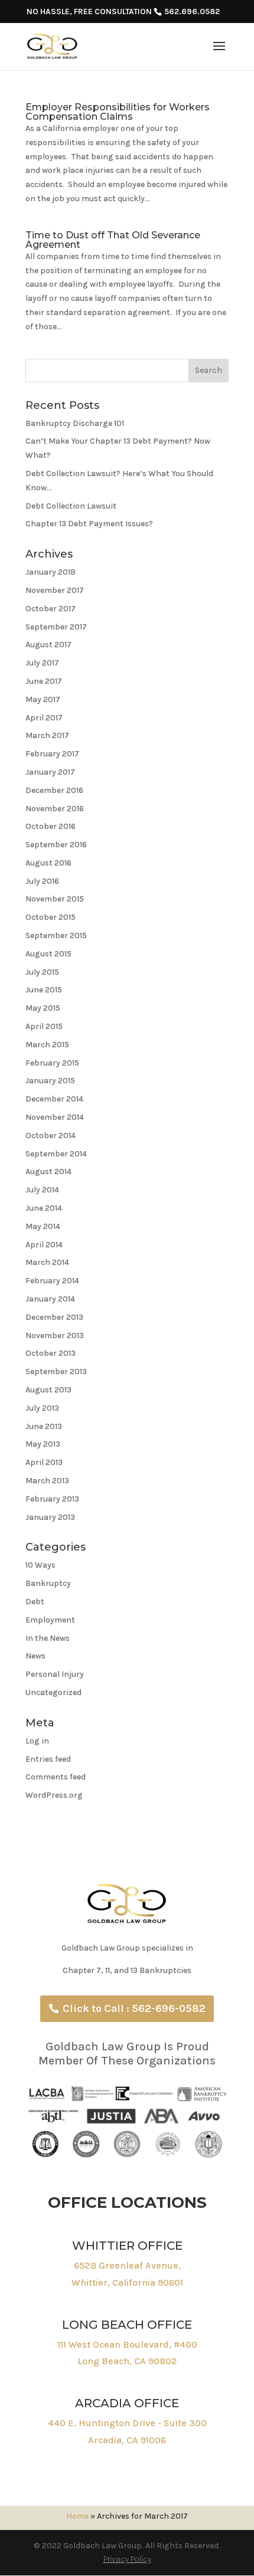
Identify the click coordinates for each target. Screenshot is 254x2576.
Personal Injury (55, 1674)
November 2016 (55, 809)
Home (77, 2516)
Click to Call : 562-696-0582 (134, 2008)
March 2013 (47, 1481)
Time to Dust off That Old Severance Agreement (113, 240)
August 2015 (48, 954)
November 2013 (55, 1335)
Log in (37, 1741)
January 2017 (50, 772)
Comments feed (56, 1777)
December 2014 (54, 1099)
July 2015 (42, 972)
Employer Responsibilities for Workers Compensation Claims (118, 112)
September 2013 (56, 1371)
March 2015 (47, 1045)
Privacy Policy (127, 2559)
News (35, 1656)
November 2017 (55, 590)
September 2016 (56, 845)
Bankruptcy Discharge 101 (75, 423)
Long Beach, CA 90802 (127, 2361)
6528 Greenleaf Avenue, (127, 2265)
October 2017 (51, 609)
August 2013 (48, 1390)
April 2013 (44, 1462)
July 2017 (42, 663)
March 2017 (47, 735)
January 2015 (50, 1081)
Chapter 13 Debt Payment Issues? (89, 524)
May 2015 (43, 1008)
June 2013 (44, 1426)
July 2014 (42, 1190)
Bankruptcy (48, 1583)
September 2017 (56, 627)
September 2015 (56, 935)
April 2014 (44, 1245)
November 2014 (55, 1117)
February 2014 (52, 1281)
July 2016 (42, 881)
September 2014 (56, 1154)
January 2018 (51, 572)
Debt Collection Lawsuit (71, 506)
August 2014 (48, 1171)
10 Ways (40, 1565)
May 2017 (43, 699)
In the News (48, 1638)
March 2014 (47, 1262)
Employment (50, 1620)
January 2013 (50, 1517)
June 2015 (44, 990)
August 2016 (48, 863)
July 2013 (42, 1408)
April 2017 (44, 718)
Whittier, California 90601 (127, 2282)
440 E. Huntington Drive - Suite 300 (127, 2423)
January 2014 (50, 1299)
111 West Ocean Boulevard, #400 (127, 2344)
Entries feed (48, 1759)
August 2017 (48, 645)
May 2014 (43, 1226)
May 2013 (43, 1444)
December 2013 (54, 1317)
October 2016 (51, 826)
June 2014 (44, 1208)
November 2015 (55, 899)
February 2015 (52, 1063)
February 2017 (52, 754)
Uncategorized (53, 1692)
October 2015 (51, 917)
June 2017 (44, 681)
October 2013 (51, 1353)
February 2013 (52, 1499)
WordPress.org (54, 1795)
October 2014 (51, 1135)
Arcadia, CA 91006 (127, 2440)
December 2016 (54, 790)
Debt (35, 1602)
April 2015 (44, 1026)
